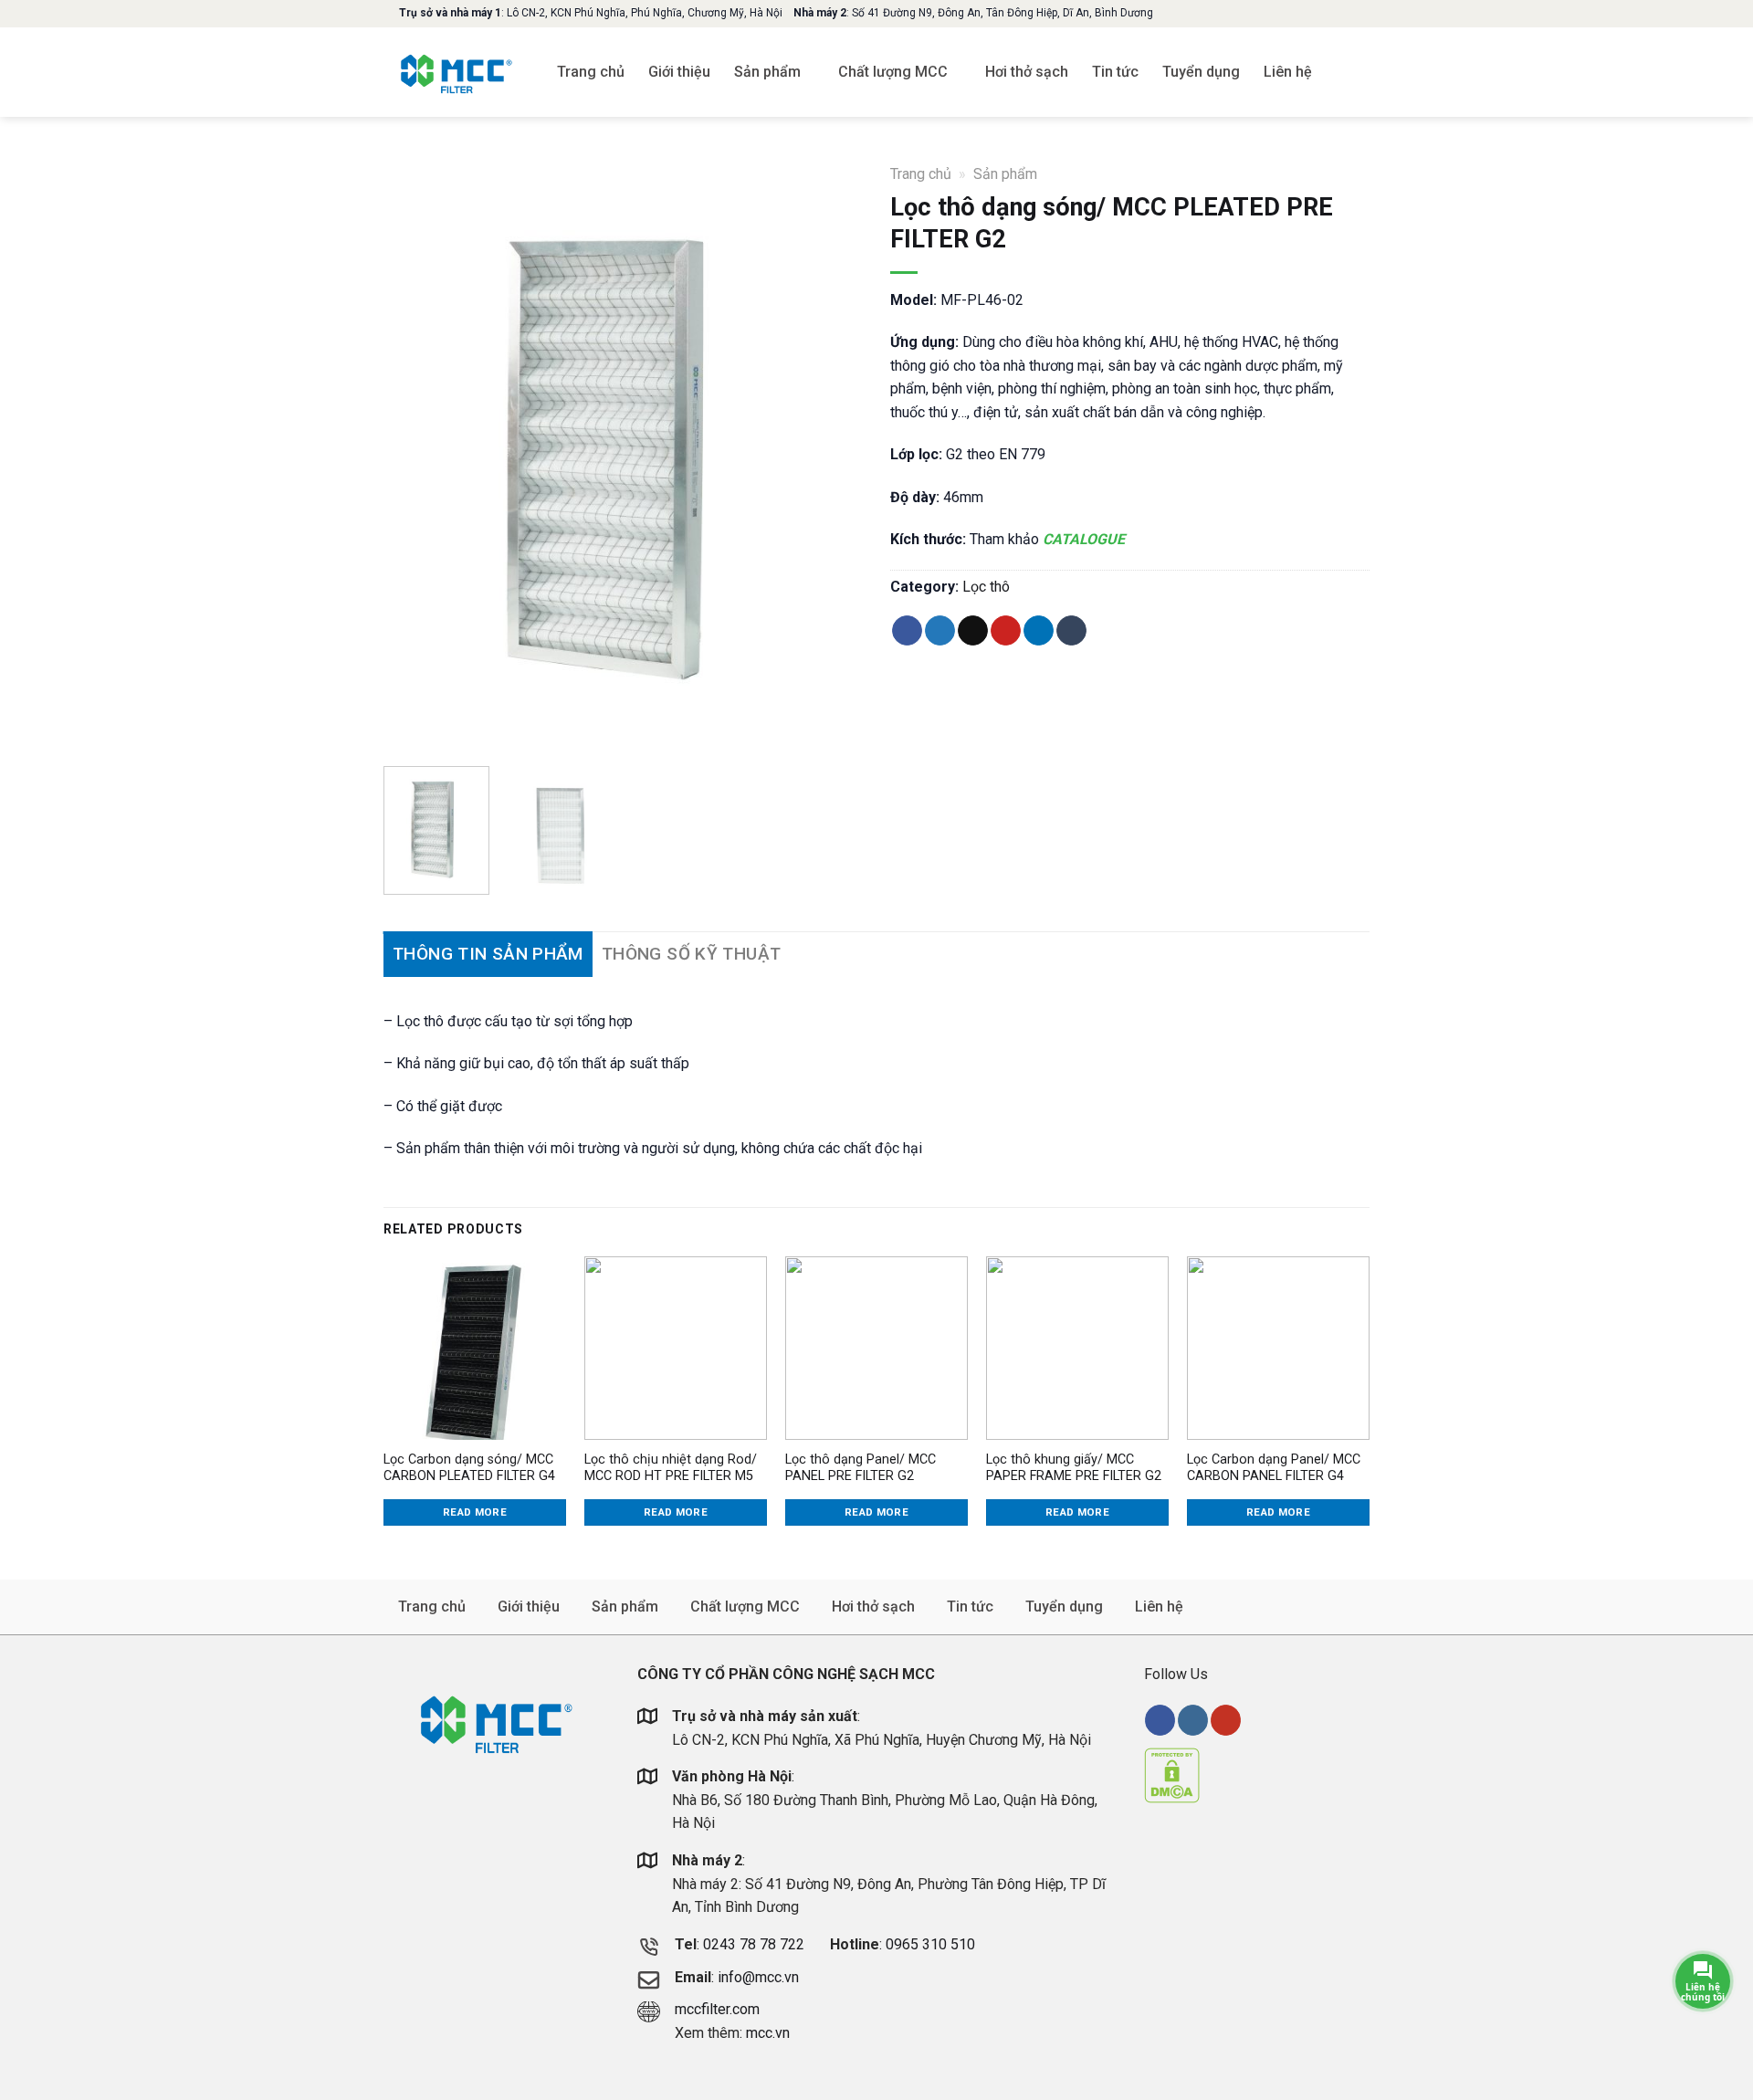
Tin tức (1115, 72)
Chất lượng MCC (893, 72)
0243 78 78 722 (756, 1944)
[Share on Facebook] (907, 631)
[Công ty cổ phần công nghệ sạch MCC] (457, 72)
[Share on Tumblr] (1071, 631)
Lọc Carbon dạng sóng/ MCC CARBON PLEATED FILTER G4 (469, 1468)
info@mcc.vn (758, 1977)
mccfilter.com (717, 2009)
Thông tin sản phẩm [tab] (488, 954)
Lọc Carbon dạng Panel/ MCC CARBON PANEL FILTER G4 (1274, 1468)
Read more (475, 1512)
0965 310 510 (930, 1944)
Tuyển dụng (1201, 72)
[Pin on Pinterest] (1006, 631)
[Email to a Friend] (973, 631)
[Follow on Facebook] (1160, 1720)
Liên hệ (1288, 72)
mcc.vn (768, 2033)
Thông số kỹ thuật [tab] (691, 954)
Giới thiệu (679, 72)
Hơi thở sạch (1027, 72)
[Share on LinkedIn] (1039, 631)
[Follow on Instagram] (1193, 1720)
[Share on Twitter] (940, 631)
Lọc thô (986, 587)
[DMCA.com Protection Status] (1172, 1774)
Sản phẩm (767, 72)
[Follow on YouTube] (1226, 1720)
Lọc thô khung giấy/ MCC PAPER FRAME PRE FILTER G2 (1074, 1468)
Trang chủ (591, 72)
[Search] (1361, 72)
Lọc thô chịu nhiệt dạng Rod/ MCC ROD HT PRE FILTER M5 (671, 1468)
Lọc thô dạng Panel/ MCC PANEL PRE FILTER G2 (861, 1468)
